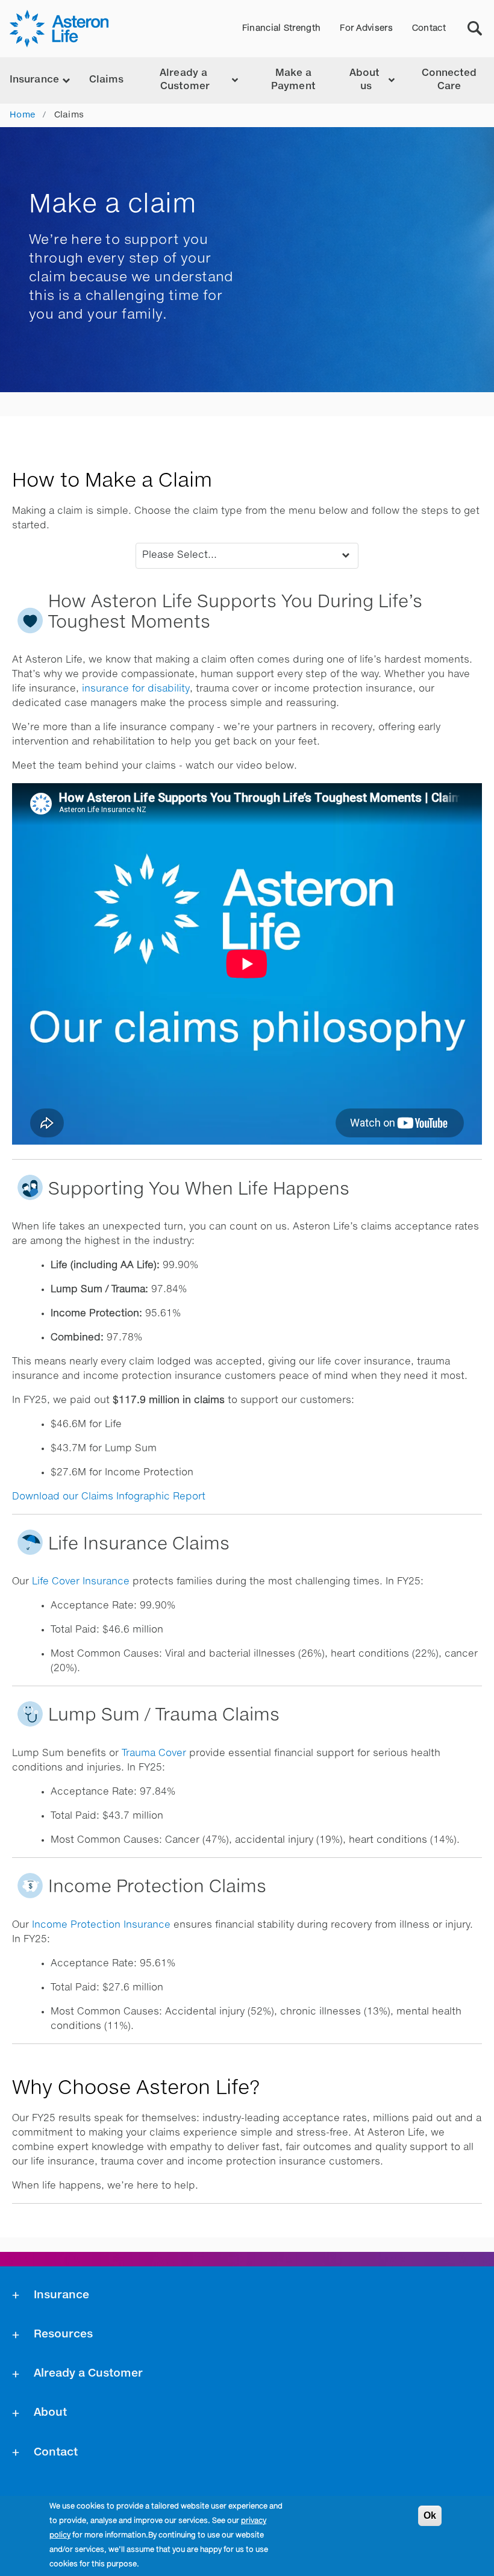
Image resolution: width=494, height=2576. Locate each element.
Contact (429, 28)
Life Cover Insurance (81, 1582)
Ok (430, 2515)
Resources (63, 2334)
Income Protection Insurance (101, 1925)
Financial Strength (281, 28)
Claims (107, 80)
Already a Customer (88, 2374)
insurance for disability (136, 689)
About (50, 2413)
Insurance (61, 2295)
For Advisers (366, 28)
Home (22, 115)
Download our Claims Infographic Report (109, 1497)
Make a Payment (293, 80)
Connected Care (449, 80)
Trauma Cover (154, 1754)
